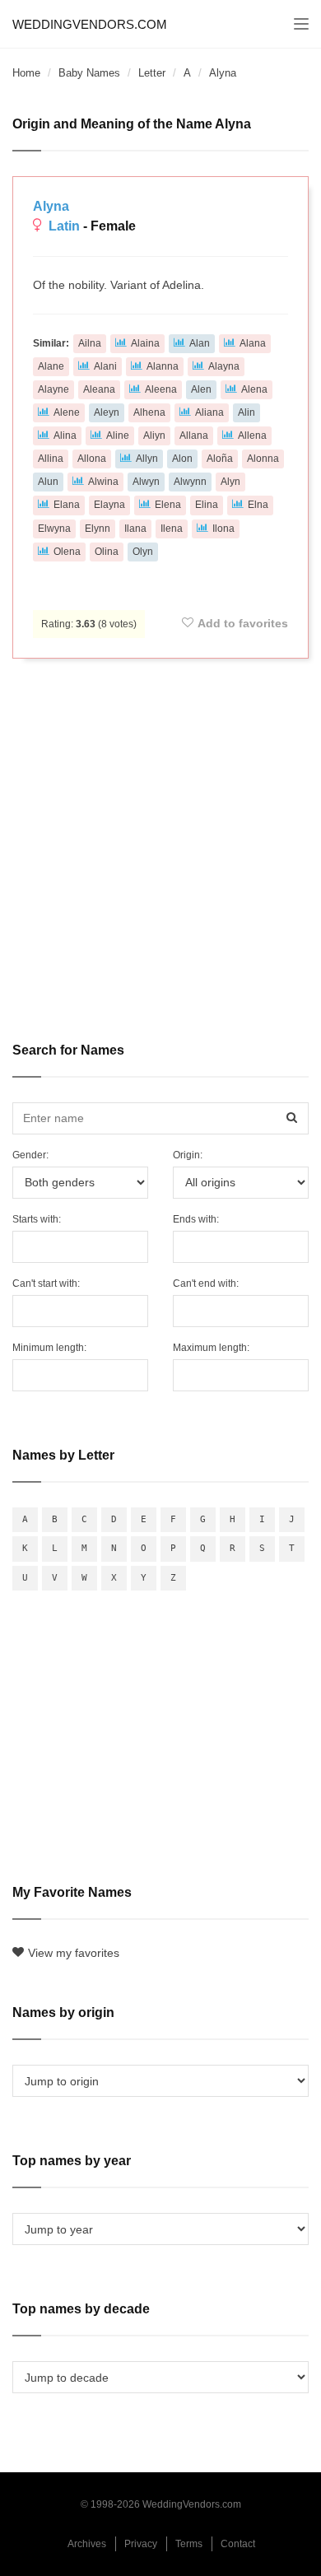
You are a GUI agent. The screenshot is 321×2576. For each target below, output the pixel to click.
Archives (87, 2544)
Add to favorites (243, 623)
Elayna (109, 505)
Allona (92, 459)
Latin (64, 226)
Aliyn (154, 436)
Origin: (188, 1155)
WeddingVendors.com (90, 24)
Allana (194, 436)
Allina (51, 459)
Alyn (230, 482)
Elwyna (54, 529)
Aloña (220, 459)
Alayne (53, 389)
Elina (207, 505)
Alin (247, 412)
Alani (105, 366)
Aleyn (107, 412)
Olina (107, 552)
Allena (252, 436)
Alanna (163, 366)
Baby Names (89, 73)
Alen (201, 389)
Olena (67, 552)
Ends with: (196, 1219)
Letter (152, 73)
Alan (200, 343)
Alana (253, 343)
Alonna (263, 459)
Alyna (51, 206)
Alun (48, 482)
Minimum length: (49, 1348)
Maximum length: (211, 1348)
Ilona (223, 529)
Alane (51, 366)
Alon (182, 459)
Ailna (90, 343)
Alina (65, 436)
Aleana (99, 389)
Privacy (141, 2544)
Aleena (161, 389)
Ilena (172, 529)
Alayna (224, 366)
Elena (168, 505)
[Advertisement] (160, 839)
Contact (238, 2544)
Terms (189, 2544)
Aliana (209, 412)
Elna (258, 505)
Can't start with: (46, 1283)
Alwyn (146, 482)
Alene (67, 412)
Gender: (30, 1155)
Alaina (145, 343)
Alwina (103, 482)
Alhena (149, 412)
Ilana (135, 529)
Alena (254, 389)
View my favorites (74, 1953)
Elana (67, 505)
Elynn (98, 529)
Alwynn (190, 482)
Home (26, 73)
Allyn (147, 459)
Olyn (143, 552)
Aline (118, 436)
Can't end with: (206, 1283)
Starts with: (37, 1219)
